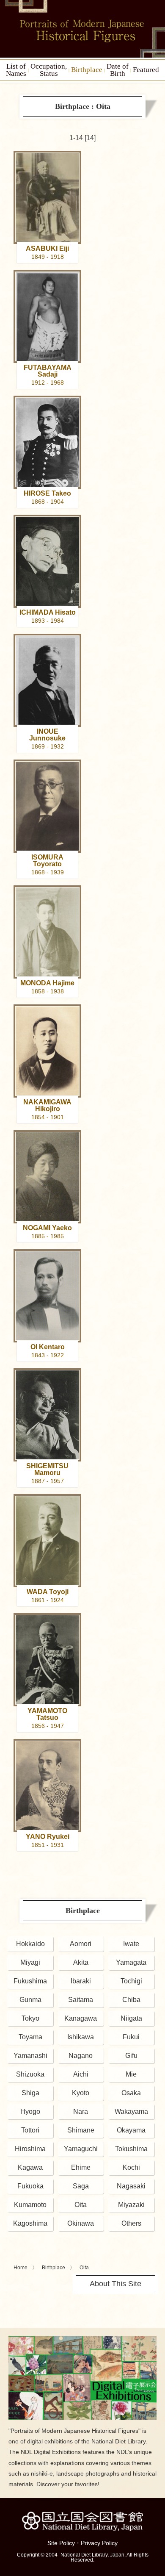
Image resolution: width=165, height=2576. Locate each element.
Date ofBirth (118, 70)
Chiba (131, 2000)
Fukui (131, 2037)
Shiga (30, 2093)
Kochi (131, 2167)
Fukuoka (30, 2186)
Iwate (131, 1944)
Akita (81, 1962)
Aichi (81, 2074)
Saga (81, 2186)
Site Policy (61, 2543)
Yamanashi (30, 2056)
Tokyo (30, 2018)
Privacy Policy (99, 2543)
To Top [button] (157, 2518)
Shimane (81, 2130)
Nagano (81, 2056)
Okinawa (81, 2223)
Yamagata (131, 1962)
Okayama (131, 2130)
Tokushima (131, 2149)
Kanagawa (81, 2018)
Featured (146, 70)
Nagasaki (131, 2186)
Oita (81, 2205)
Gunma (30, 2000)
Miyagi (30, 1962)
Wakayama (131, 2112)
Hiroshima (30, 2149)
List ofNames (16, 70)
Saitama (81, 2000)
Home (21, 2268)
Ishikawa (81, 2037)
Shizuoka (30, 2074)
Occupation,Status (49, 70)
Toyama (30, 2037)
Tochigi (131, 1981)
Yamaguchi (81, 2149)
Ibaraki (81, 1981)
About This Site (115, 2284)
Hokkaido (30, 1944)
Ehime (81, 2167)
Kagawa (30, 2167)
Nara (81, 2112)
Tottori (30, 2130)
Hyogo (30, 2112)
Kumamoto (30, 2205)
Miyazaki (131, 2205)
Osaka (131, 2093)
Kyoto (81, 2093)
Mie (131, 2074)
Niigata (131, 2018)
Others (131, 2223)
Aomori (81, 1944)
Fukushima (30, 1981)
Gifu (131, 2056)
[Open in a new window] (82, 2339)
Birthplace (87, 70)
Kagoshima (30, 2223)
